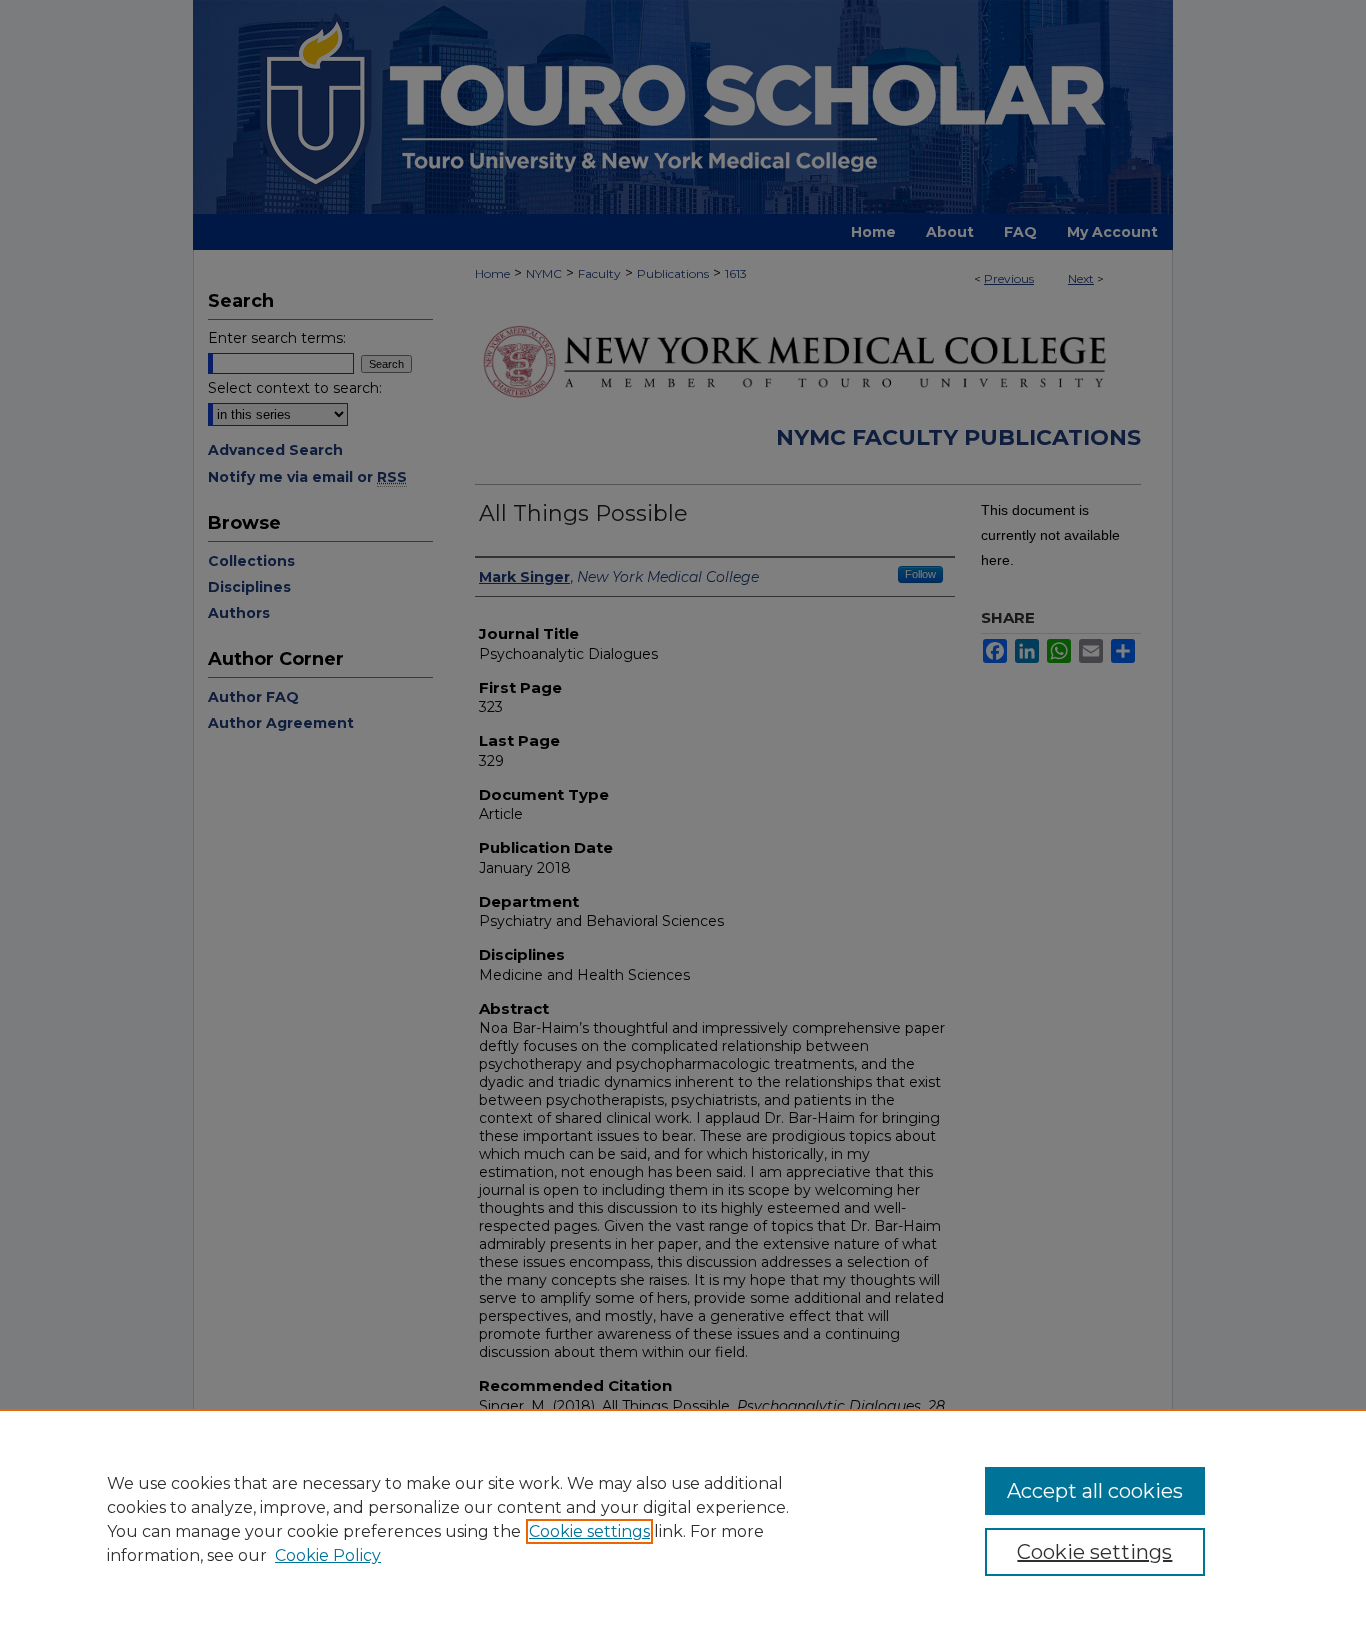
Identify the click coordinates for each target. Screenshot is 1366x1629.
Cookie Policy (328, 1555)
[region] (683, 1519)
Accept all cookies (1095, 1491)
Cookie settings (589, 1531)
